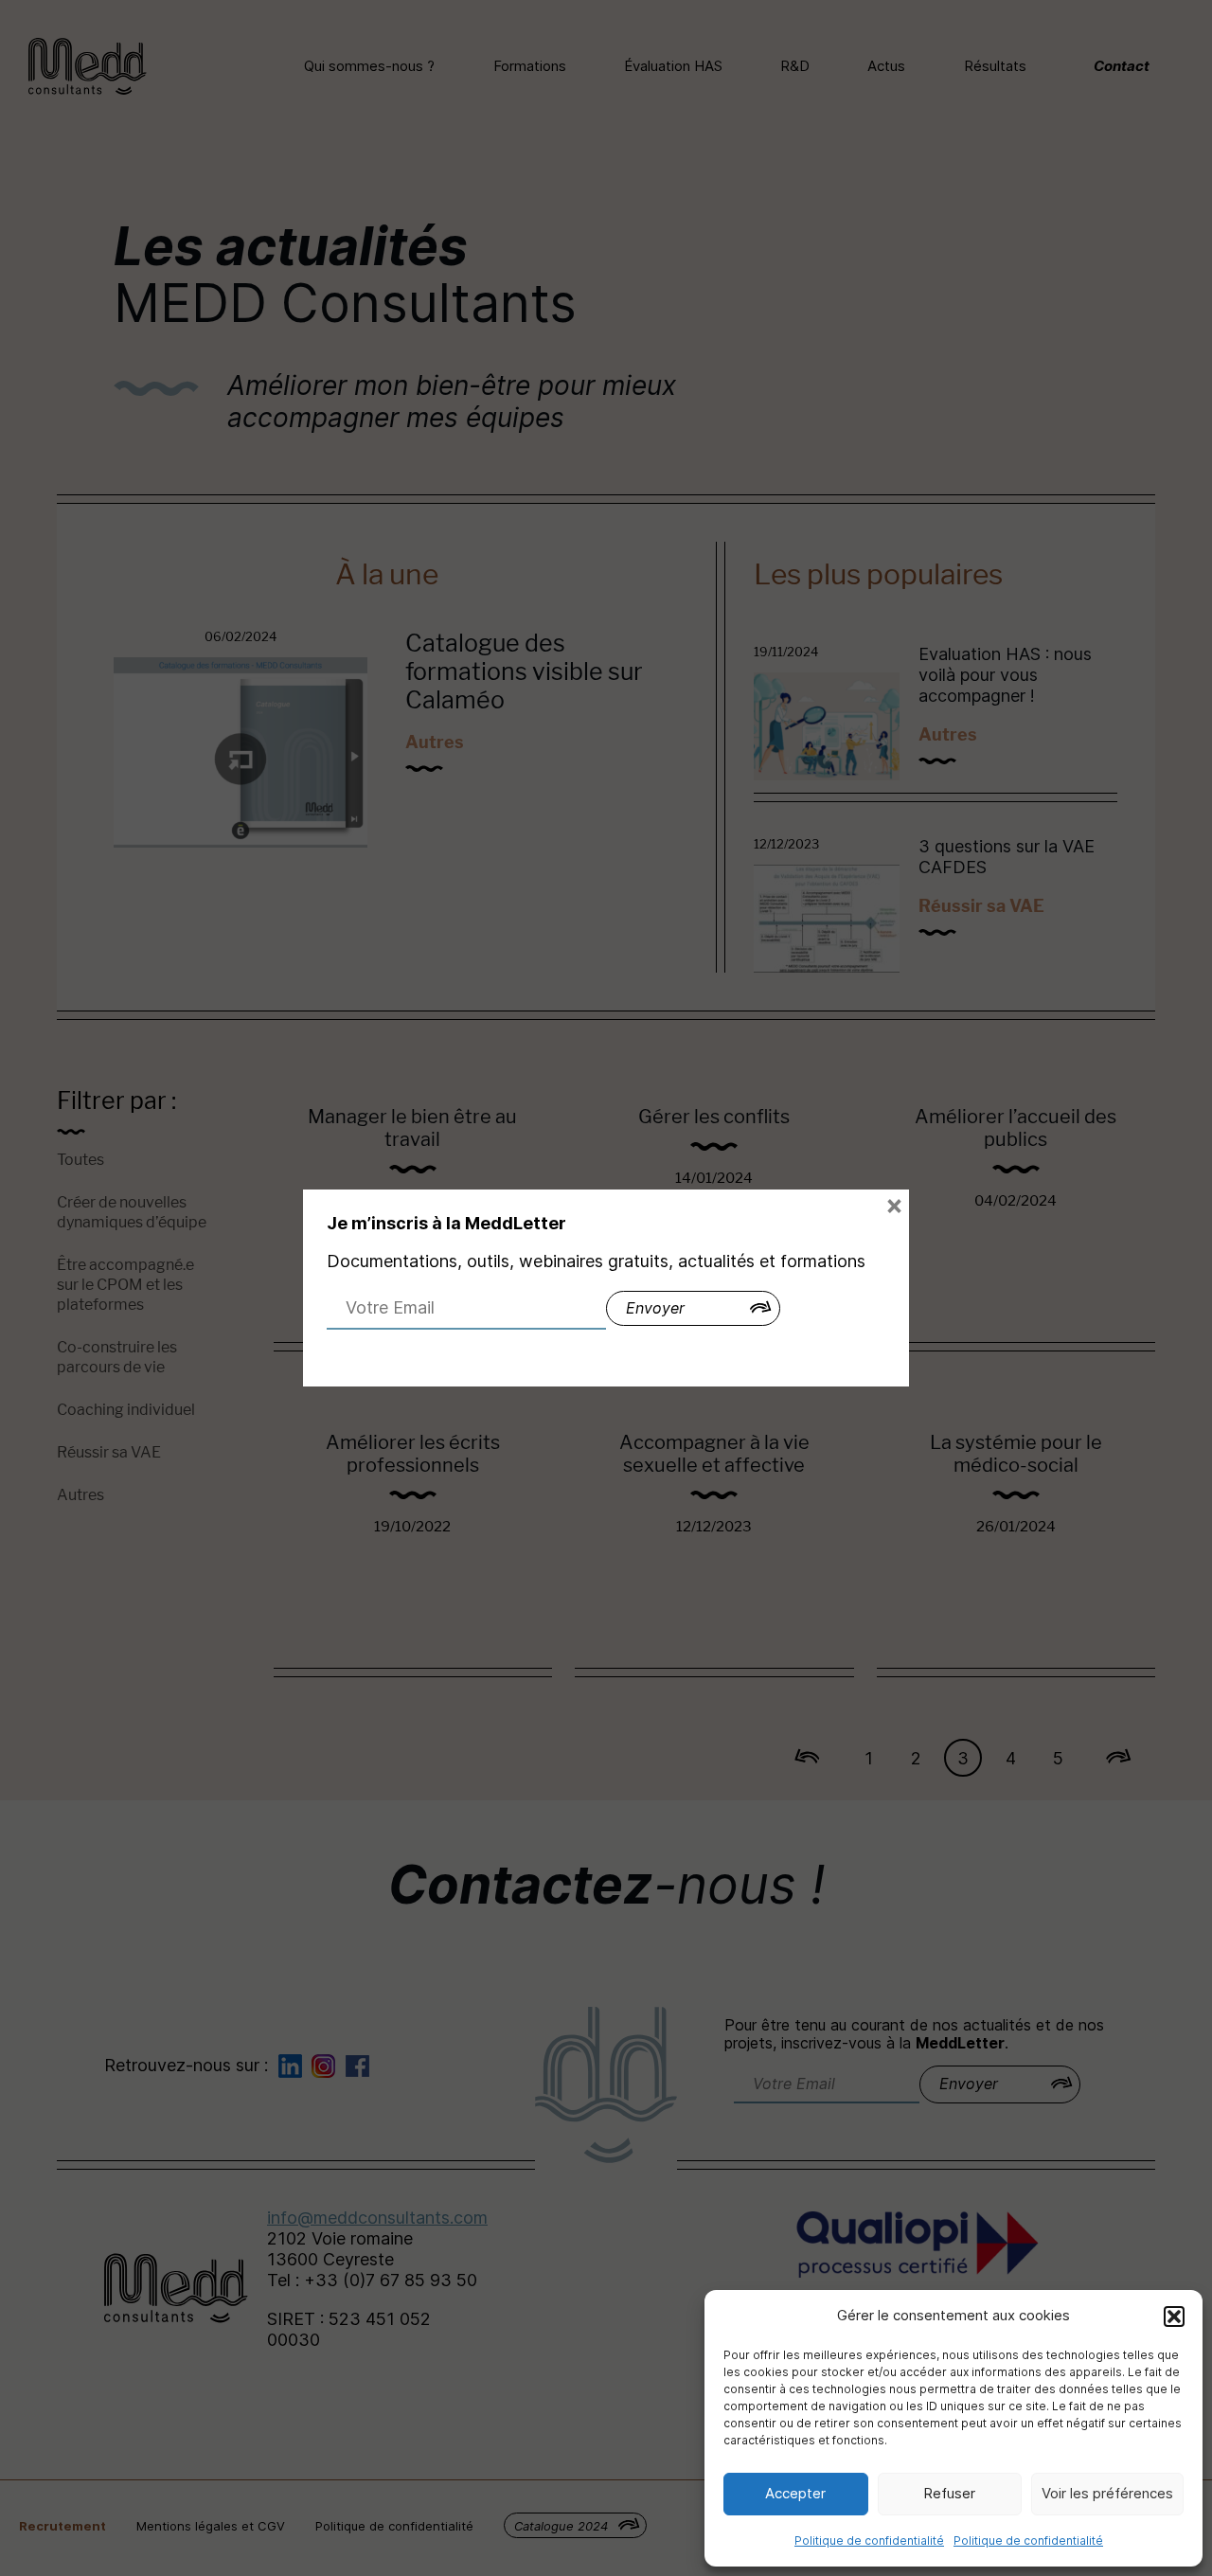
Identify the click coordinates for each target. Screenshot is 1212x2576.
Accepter (795, 2493)
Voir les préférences (1107, 2493)
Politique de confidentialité (869, 2540)
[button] (1174, 2317)
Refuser (949, 2493)
